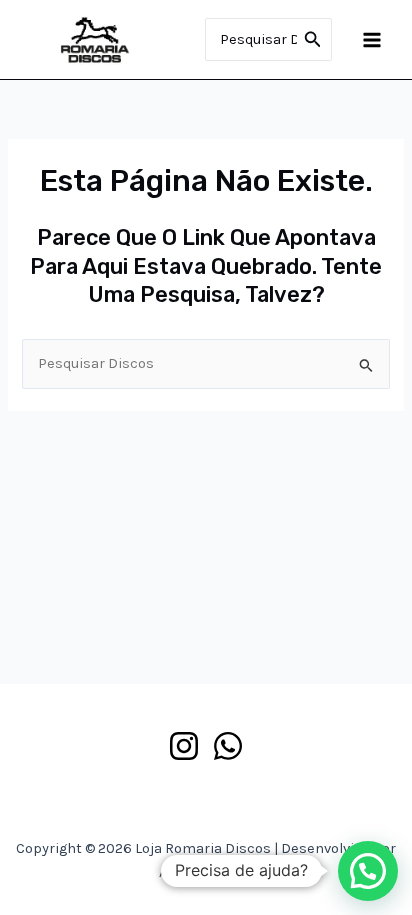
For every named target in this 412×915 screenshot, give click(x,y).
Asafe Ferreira (206, 872)
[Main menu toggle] (372, 39)
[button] (368, 871)
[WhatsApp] (228, 746)
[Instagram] (184, 746)
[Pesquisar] (313, 40)
